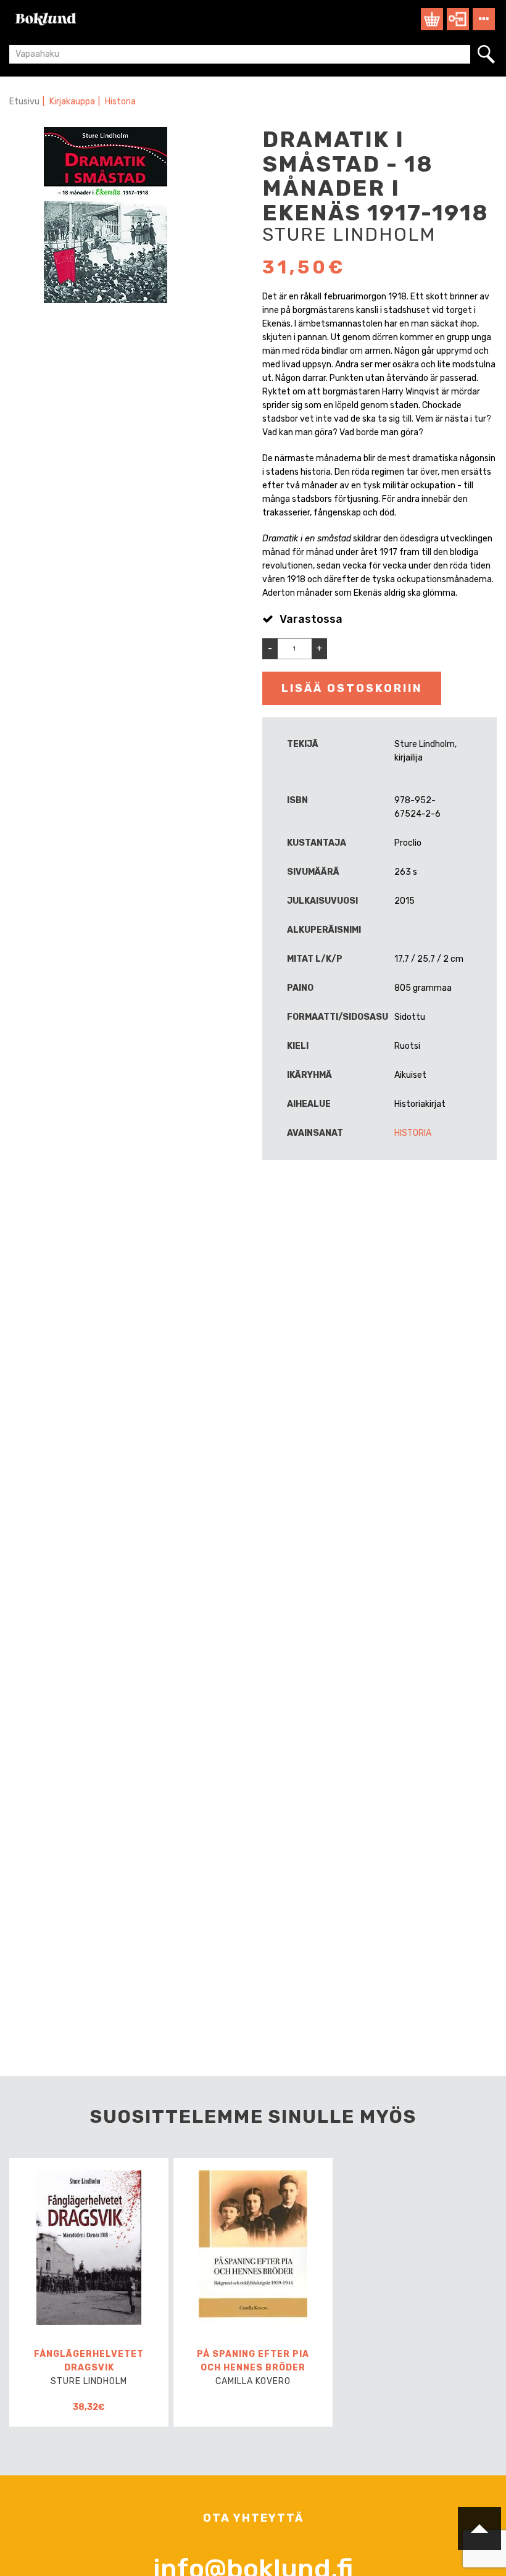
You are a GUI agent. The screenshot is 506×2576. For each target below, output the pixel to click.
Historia (120, 102)
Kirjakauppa (72, 102)
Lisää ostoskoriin (352, 688)
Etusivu (24, 102)
